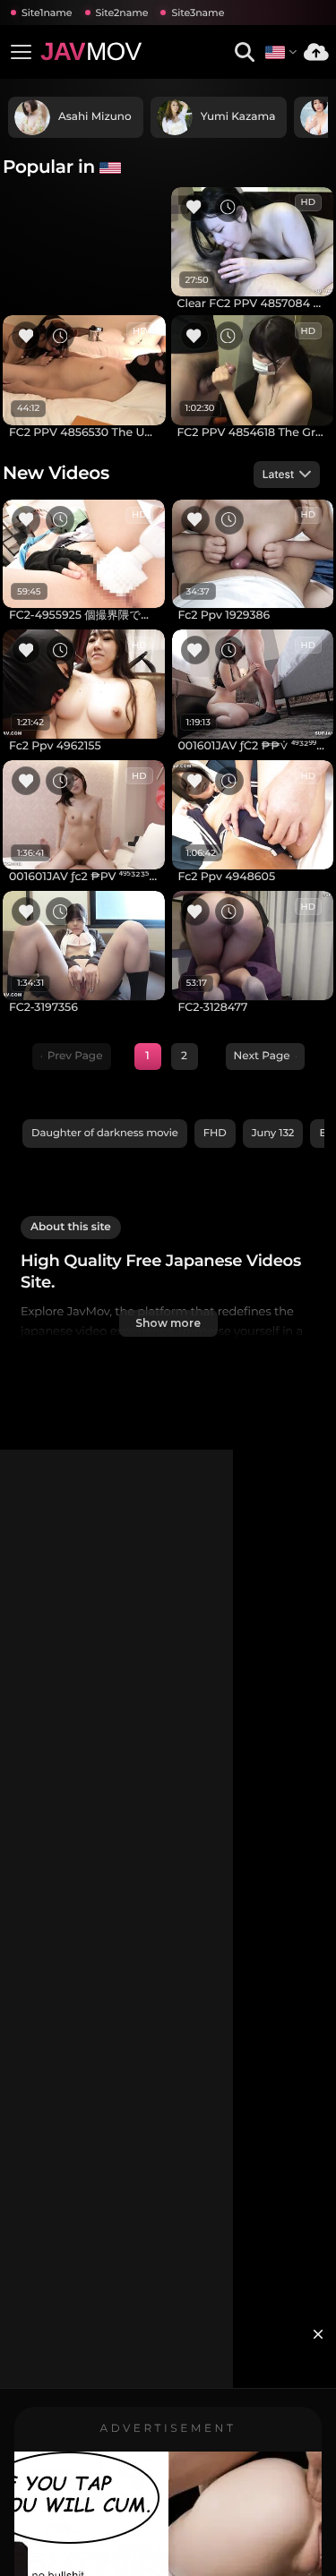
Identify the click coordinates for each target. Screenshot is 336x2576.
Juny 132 (273, 1133)
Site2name (122, 13)
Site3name (198, 13)
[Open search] (244, 52)
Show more (168, 1323)
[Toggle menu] (21, 52)
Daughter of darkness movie (105, 1133)
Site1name (47, 13)
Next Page (262, 1056)
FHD (215, 1133)
